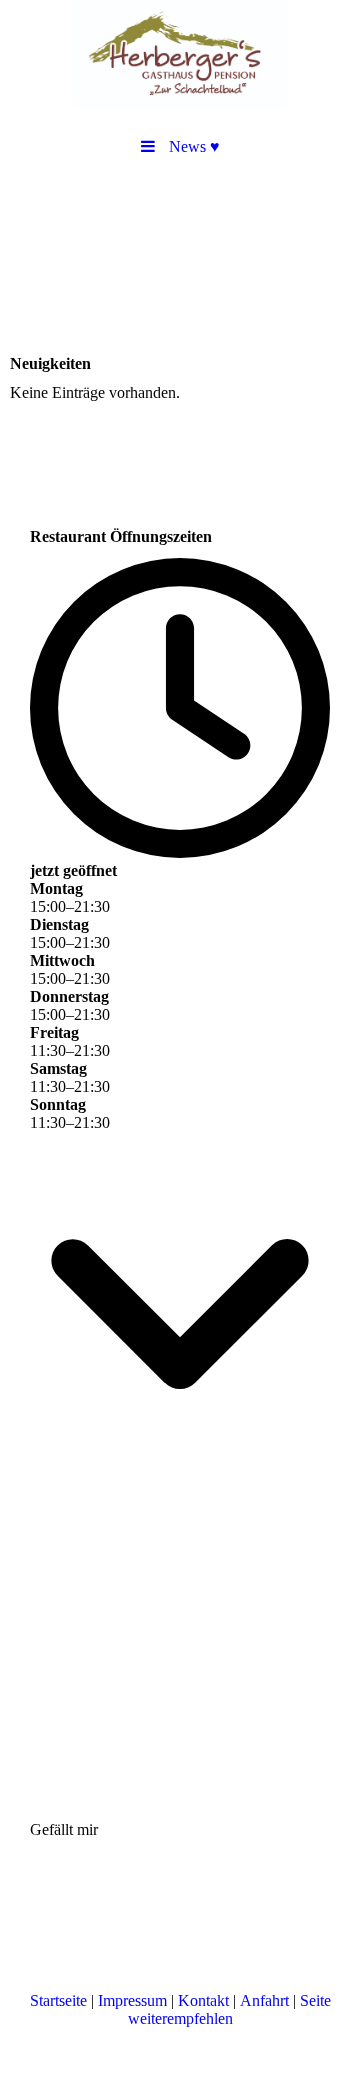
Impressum (132, 2000)
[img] (180, 55)
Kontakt (203, 2000)
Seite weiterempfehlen (229, 2009)
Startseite (58, 2000)
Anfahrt (264, 2000)
